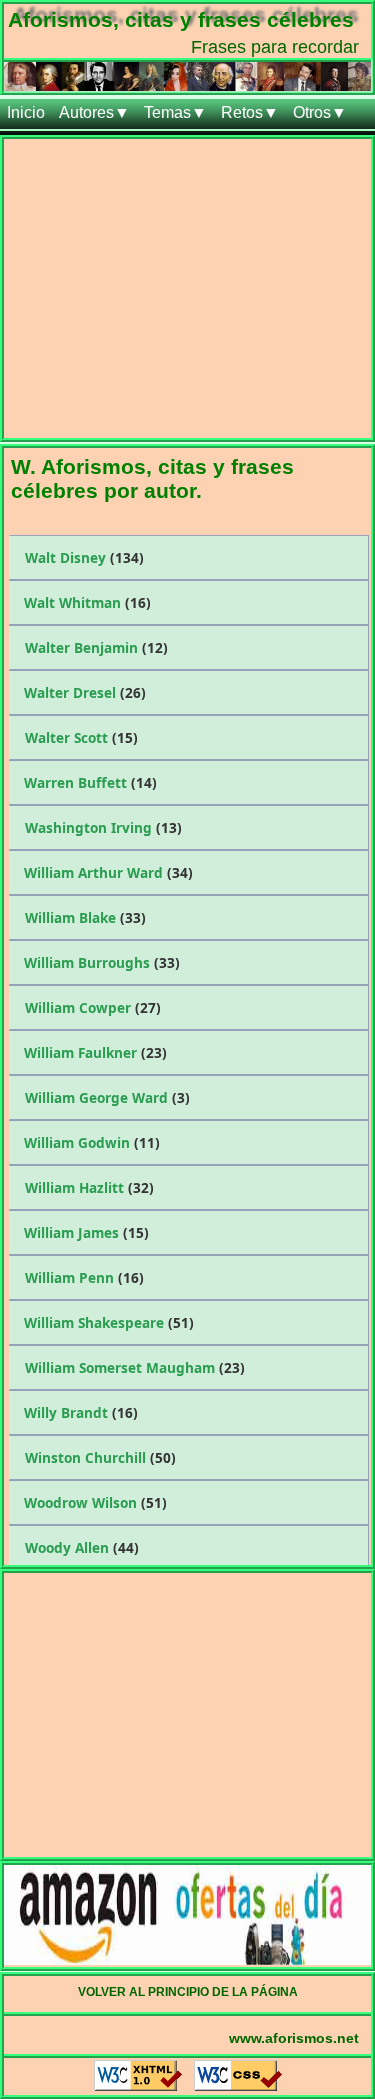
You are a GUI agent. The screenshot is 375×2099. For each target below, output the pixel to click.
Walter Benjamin (96, 647)
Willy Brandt (81, 1412)
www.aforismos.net (294, 2038)
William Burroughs (102, 962)
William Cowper (93, 1007)
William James (86, 1232)
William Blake (85, 917)
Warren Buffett (90, 782)
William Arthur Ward (108, 872)
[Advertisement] (187, 292)
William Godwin (92, 1142)
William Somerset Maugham (135, 1367)
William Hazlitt (89, 1187)
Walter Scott (81, 737)
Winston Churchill (100, 1457)
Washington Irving (103, 827)
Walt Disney (84, 557)
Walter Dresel (85, 692)
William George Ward (107, 1097)
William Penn (84, 1277)
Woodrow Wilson (95, 1502)
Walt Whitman (87, 602)
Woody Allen (82, 1547)
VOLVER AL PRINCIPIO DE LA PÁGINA (188, 1992)
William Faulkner (95, 1052)
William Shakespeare (109, 1322)
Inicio (26, 112)
